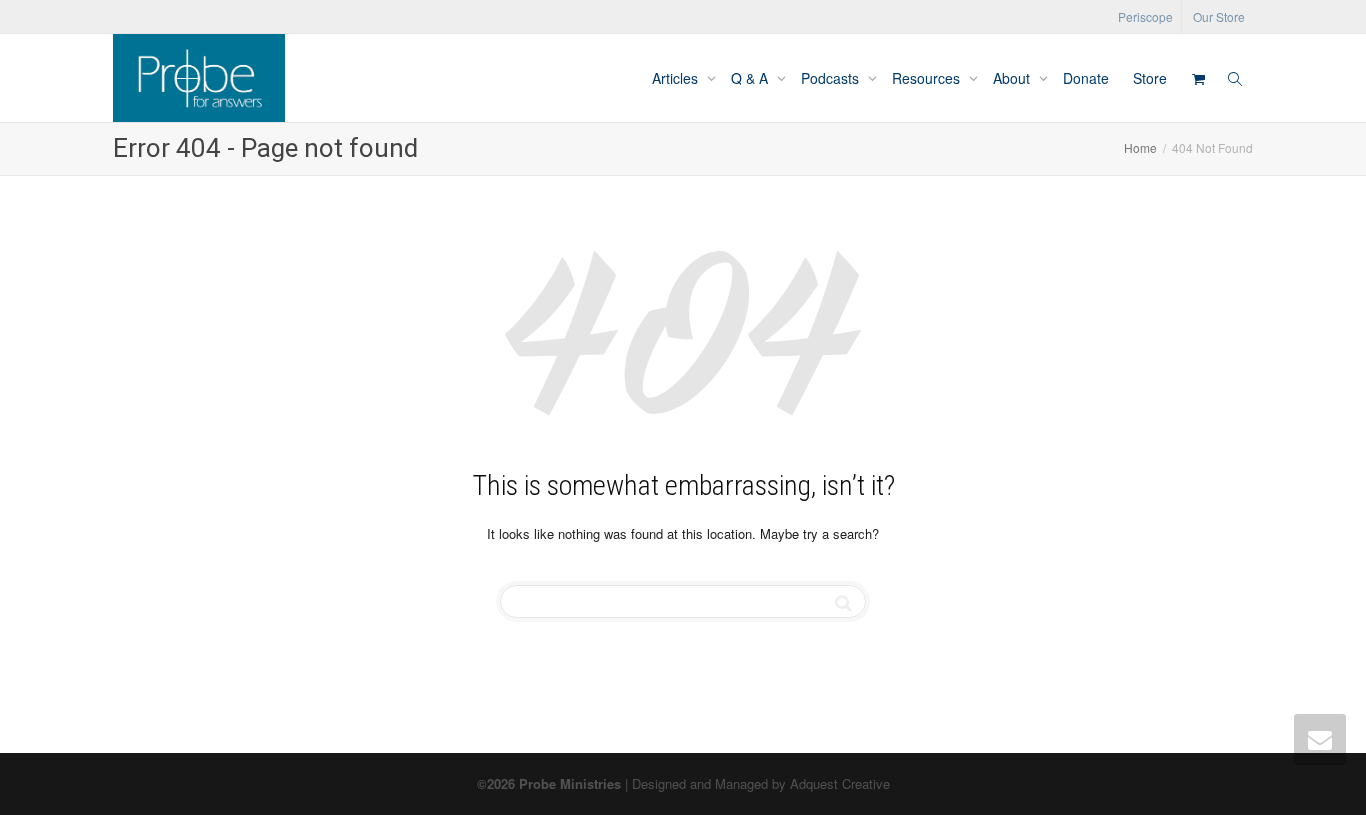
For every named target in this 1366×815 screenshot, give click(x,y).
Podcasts (832, 78)
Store (1150, 78)
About (1013, 78)
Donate (1086, 78)
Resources (928, 78)
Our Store (1219, 16)
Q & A (751, 78)
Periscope (1145, 16)
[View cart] (1198, 78)
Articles (677, 78)
